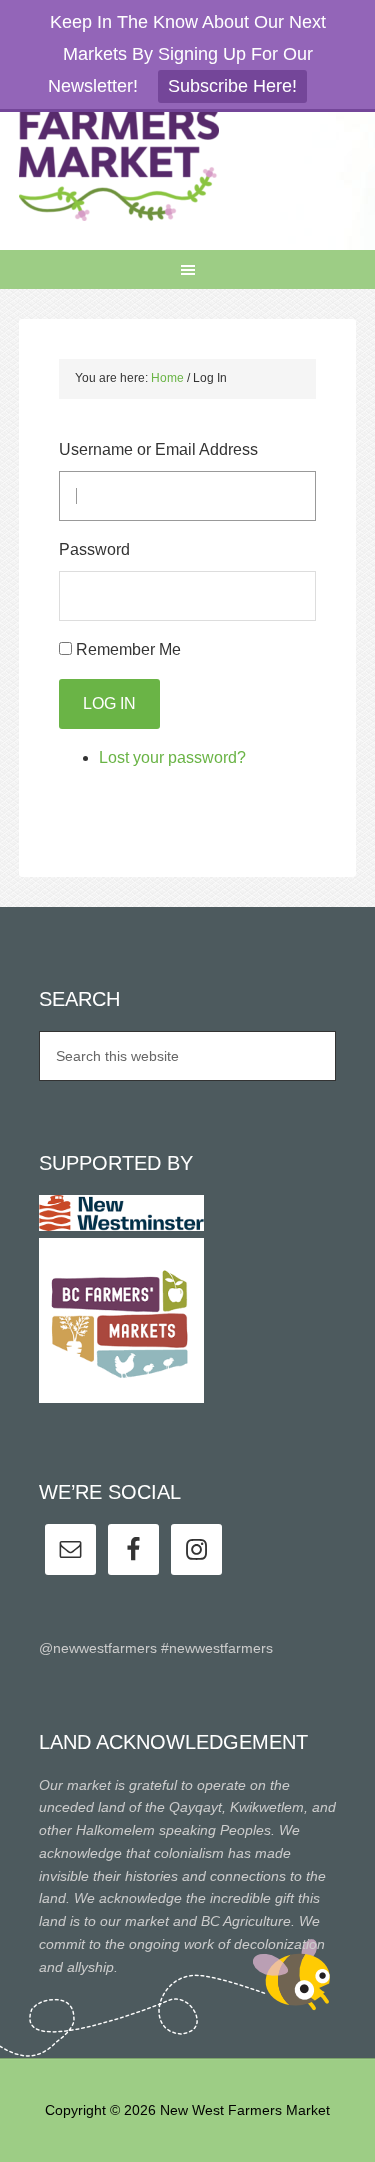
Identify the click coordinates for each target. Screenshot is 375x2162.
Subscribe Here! (232, 86)
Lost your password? (172, 757)
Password (94, 549)
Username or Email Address (158, 449)
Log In (109, 703)
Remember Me (128, 649)
